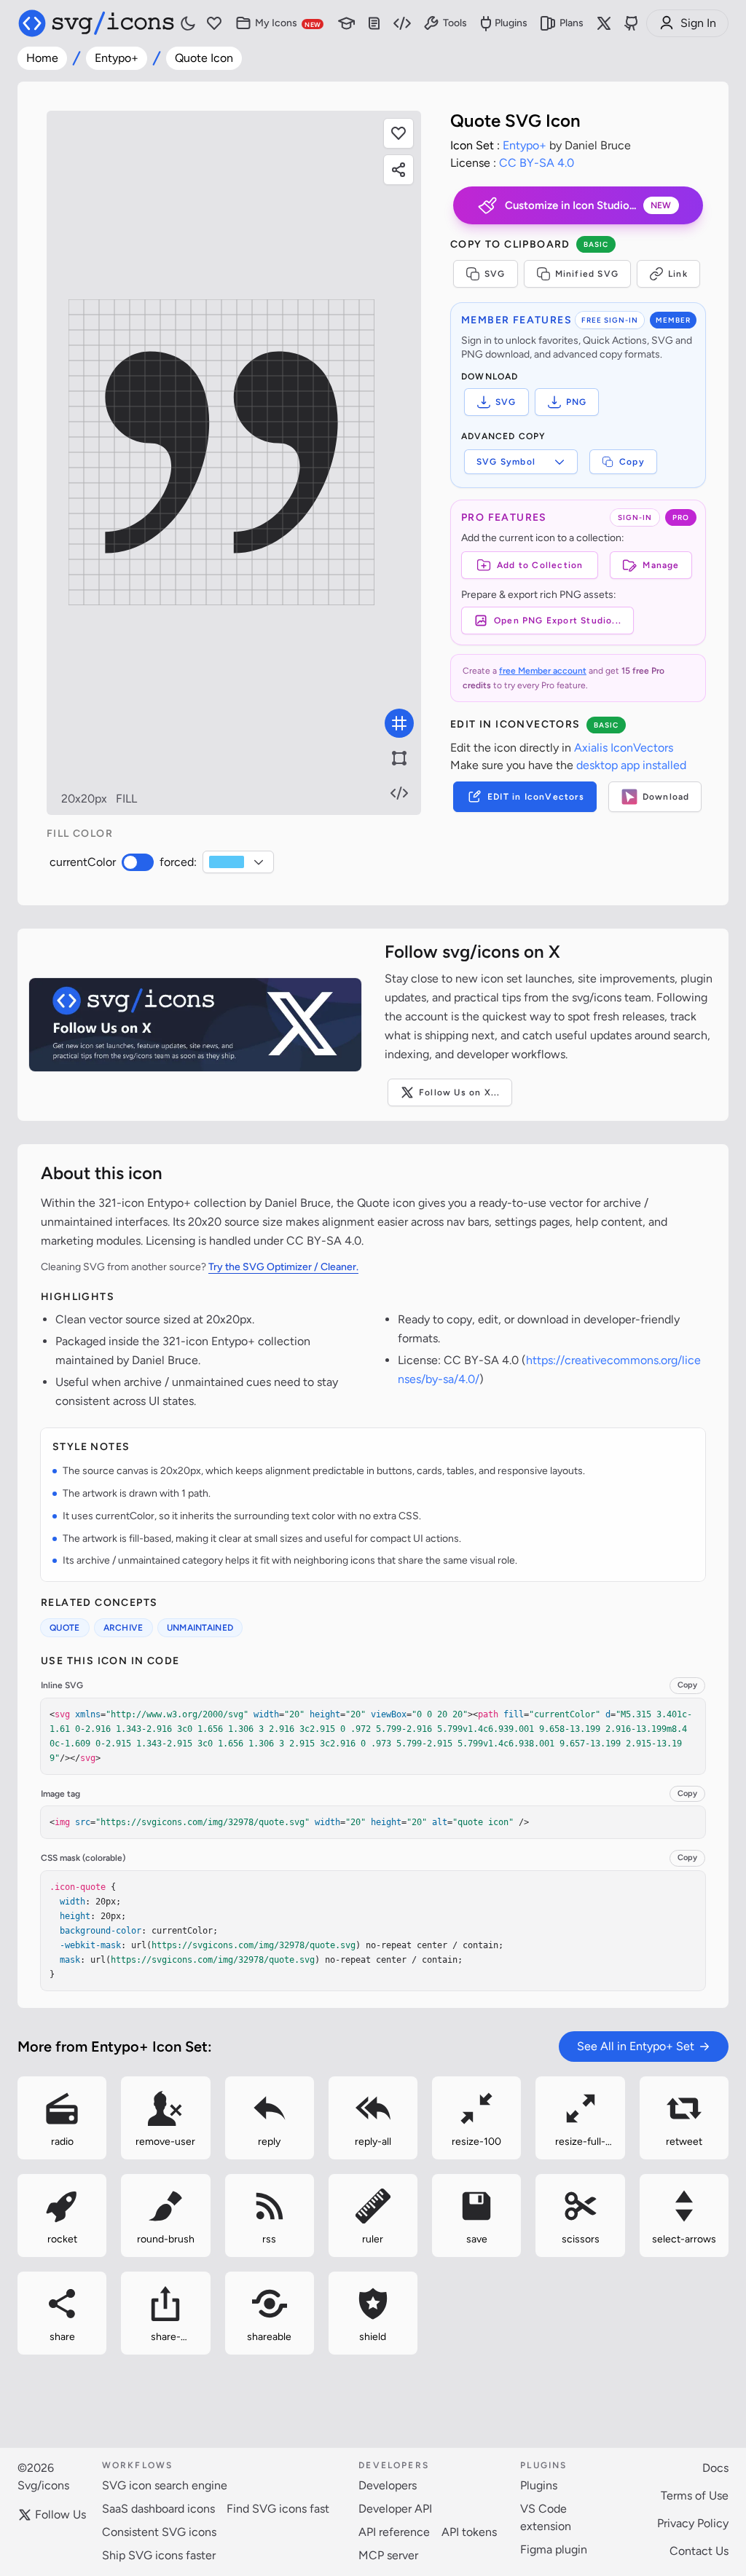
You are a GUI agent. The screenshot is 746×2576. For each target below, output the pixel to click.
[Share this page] (398, 170)
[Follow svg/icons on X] (195, 1025)
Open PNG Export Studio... (558, 621)
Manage (661, 565)
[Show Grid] (399, 723)
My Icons (288, 23)
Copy (632, 462)
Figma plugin (554, 2549)
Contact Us (699, 2551)
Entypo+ (117, 58)
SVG (495, 274)
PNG (577, 402)
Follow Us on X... (459, 1092)
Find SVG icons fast (278, 2509)
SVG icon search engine (165, 2485)
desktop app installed (631, 765)
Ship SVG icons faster (159, 2555)
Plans (572, 23)
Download (666, 797)
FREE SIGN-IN (610, 320)
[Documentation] (374, 24)
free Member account (543, 671)
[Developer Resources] (402, 24)
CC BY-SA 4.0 (537, 163)
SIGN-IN (635, 517)
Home (42, 58)
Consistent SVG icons (159, 2532)
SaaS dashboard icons (158, 2509)
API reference (394, 2532)
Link (678, 274)
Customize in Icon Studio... (588, 205)
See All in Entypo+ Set (636, 2046)
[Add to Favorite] (398, 133)
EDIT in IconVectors (536, 797)
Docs (715, 2468)
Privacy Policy (693, 2523)
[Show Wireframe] (399, 758)
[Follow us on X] (604, 23)
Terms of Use (695, 2496)
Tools (455, 23)
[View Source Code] (399, 793)
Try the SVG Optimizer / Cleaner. (283, 1267)
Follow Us (60, 2514)
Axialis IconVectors (624, 748)
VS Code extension (546, 2517)
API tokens (469, 2532)
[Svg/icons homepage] (96, 23)
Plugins (511, 23)
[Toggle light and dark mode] (188, 23)
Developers (388, 2485)
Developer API (395, 2509)
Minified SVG (587, 274)
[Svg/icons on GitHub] (632, 23)
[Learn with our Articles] (347, 24)
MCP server (388, 2555)
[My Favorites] (214, 24)
